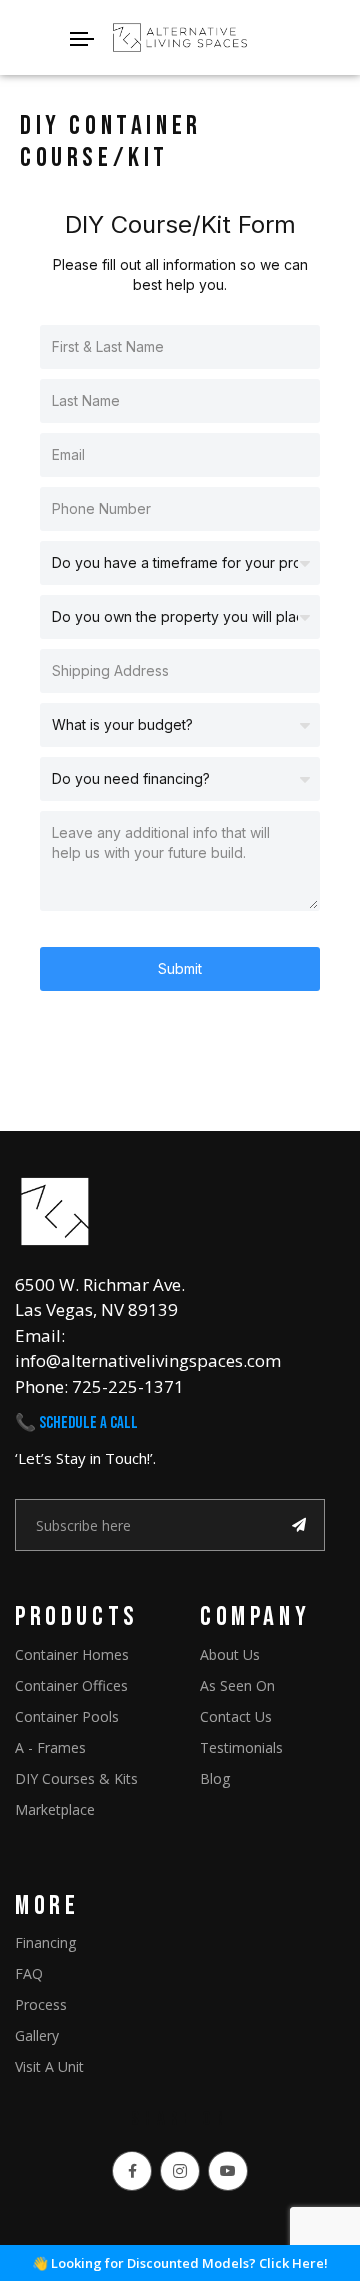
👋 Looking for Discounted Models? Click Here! (180, 2263)
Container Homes (72, 1654)
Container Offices (71, 1685)
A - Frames (50, 1747)
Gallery (37, 2035)
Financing (45, 1942)
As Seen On (237, 1685)
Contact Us (236, 1716)
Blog (215, 1778)
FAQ (29, 1973)
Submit (180, 968)
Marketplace (55, 1809)
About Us (230, 1654)
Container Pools (67, 1716)
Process (41, 2004)
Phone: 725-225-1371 (99, 1386)
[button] (180, 38)
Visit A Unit (49, 2066)
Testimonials (241, 1747)
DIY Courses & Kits (76, 1778)
